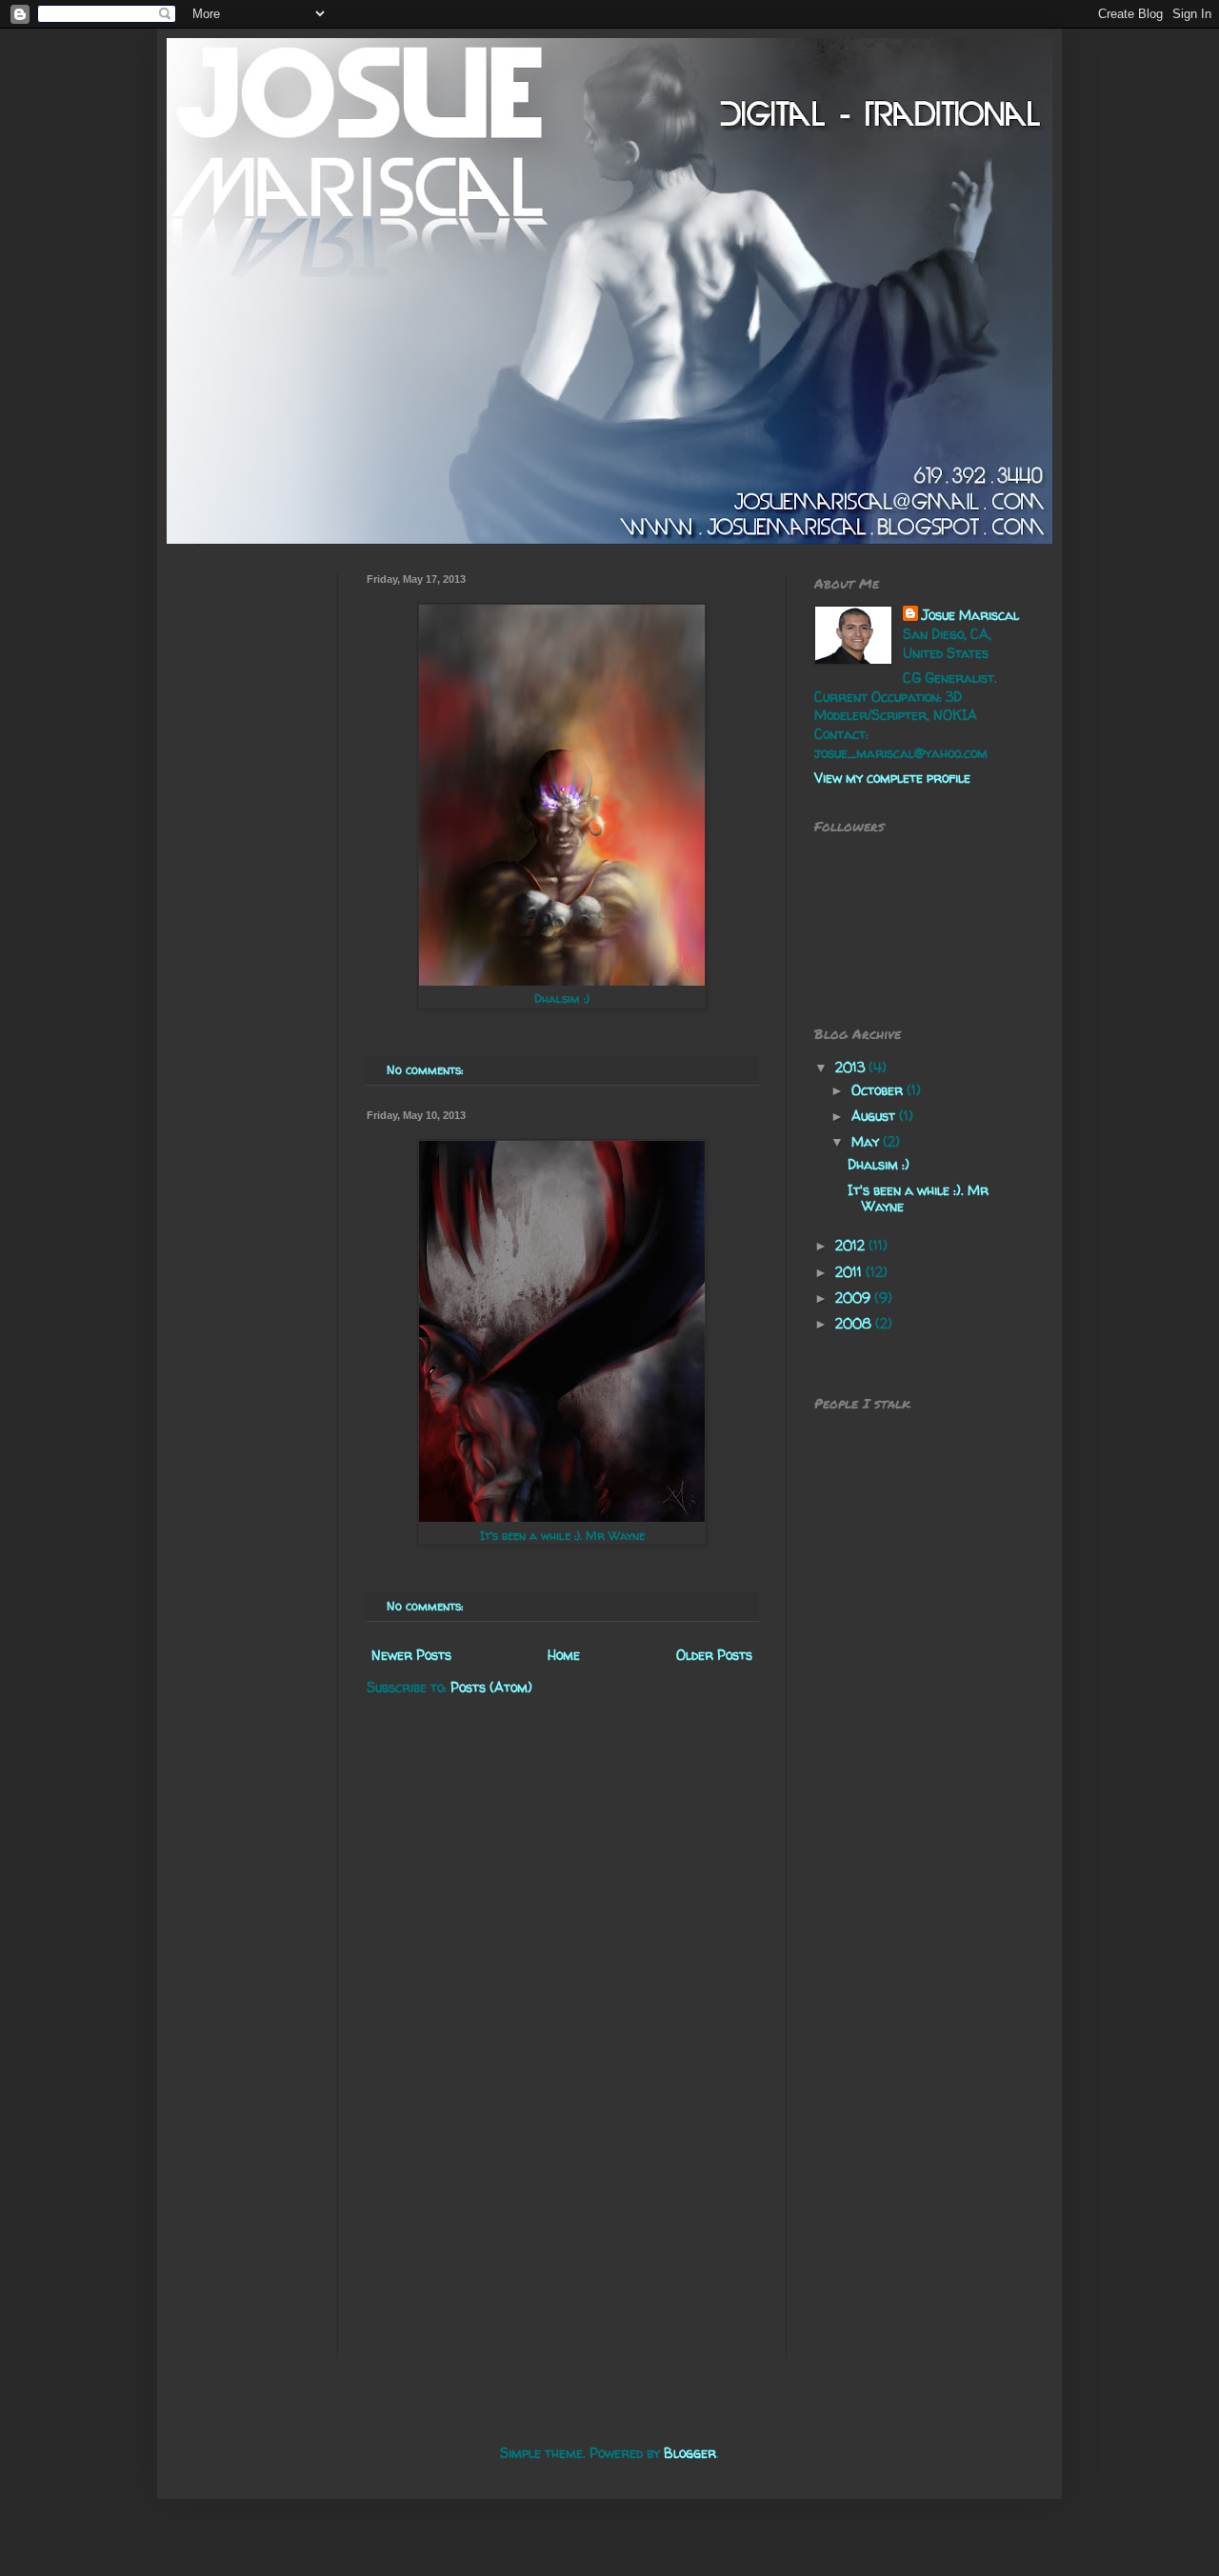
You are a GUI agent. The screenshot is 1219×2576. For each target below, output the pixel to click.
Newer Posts (411, 1655)
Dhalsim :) (879, 1164)
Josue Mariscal (970, 615)
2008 (855, 1323)
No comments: (427, 1070)
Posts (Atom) (491, 1687)
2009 (855, 1298)
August (875, 1116)
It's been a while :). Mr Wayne (918, 1198)
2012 (852, 1245)
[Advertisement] (252, 859)
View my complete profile (892, 778)
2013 (852, 1067)
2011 (850, 1272)
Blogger (690, 2453)
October (879, 1090)
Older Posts (714, 1655)
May (867, 1141)
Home (564, 1655)
